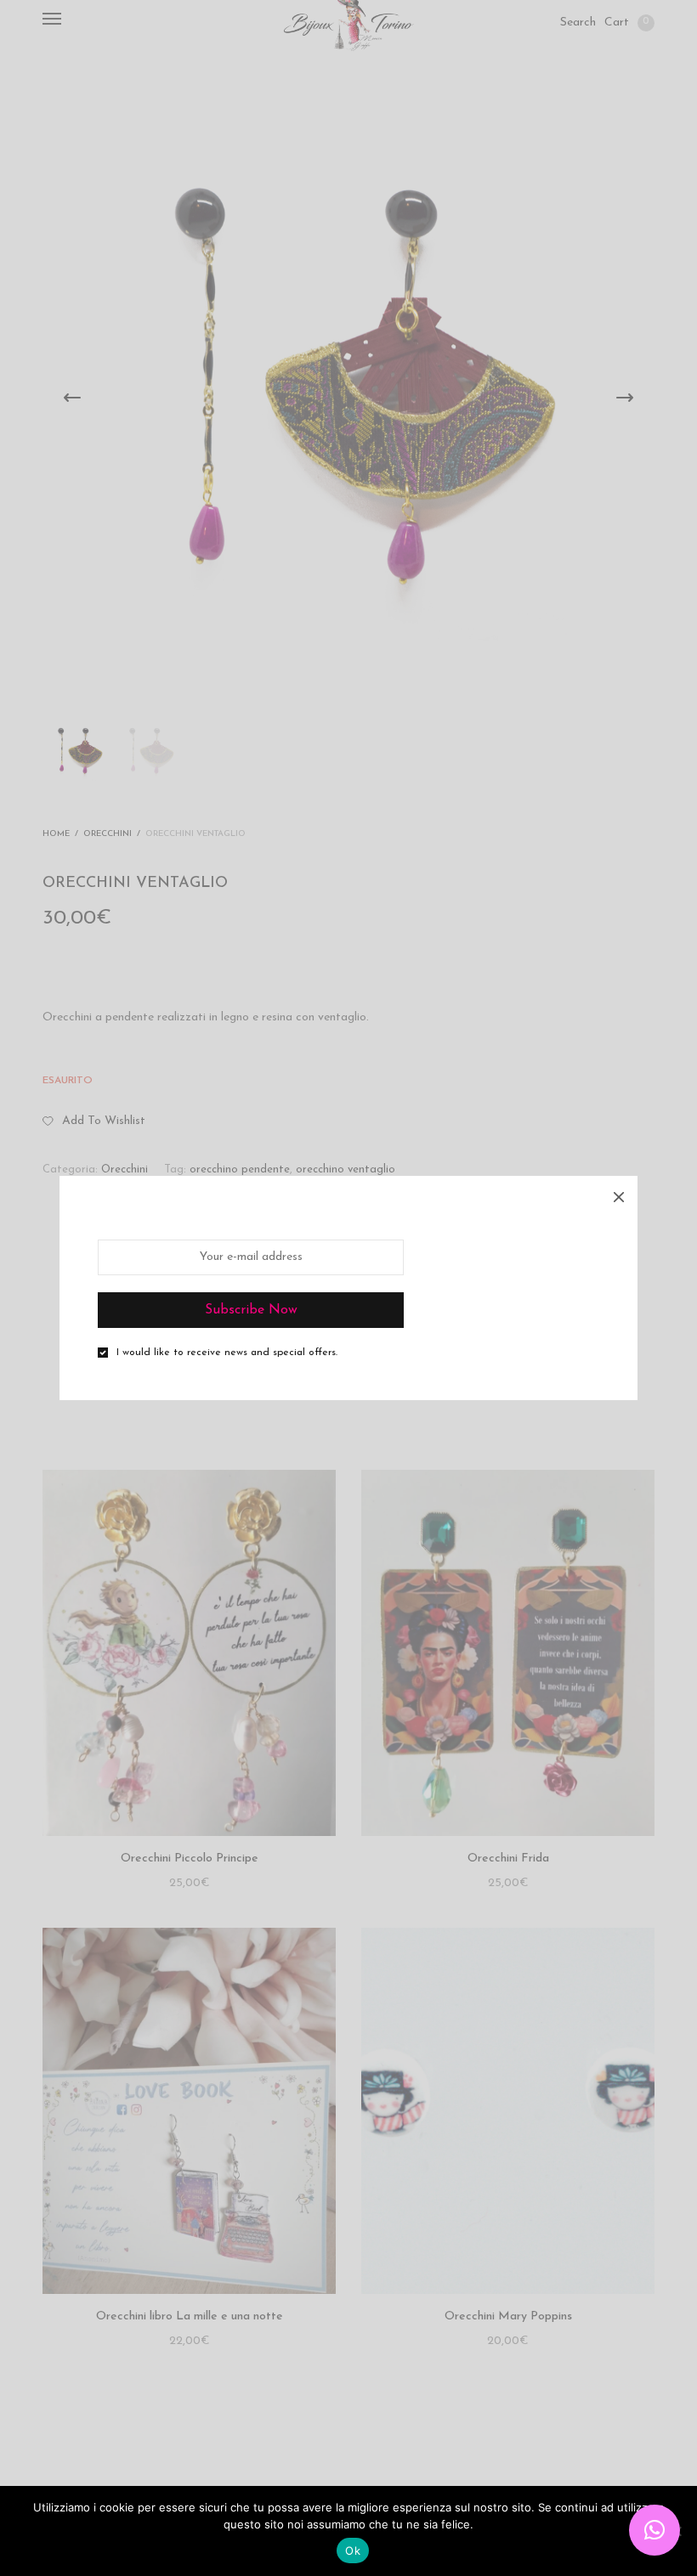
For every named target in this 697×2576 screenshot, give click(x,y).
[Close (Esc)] (619, 1195)
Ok (353, 2551)
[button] (654, 2530)
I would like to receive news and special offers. (227, 1353)
